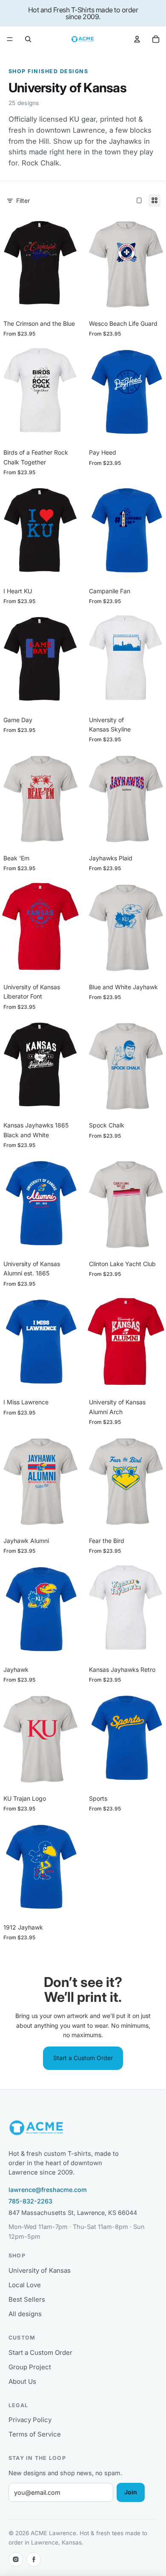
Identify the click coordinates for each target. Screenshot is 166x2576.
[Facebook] (34, 2559)
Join (131, 2492)
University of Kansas (40, 2270)
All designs (25, 2314)
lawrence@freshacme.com (48, 2190)
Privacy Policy (30, 2420)
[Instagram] (16, 2559)
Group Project (30, 2367)
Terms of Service (35, 2434)
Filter (23, 201)
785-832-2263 (30, 2201)
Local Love (25, 2285)
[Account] (137, 39)
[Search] (28, 39)
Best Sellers (27, 2299)
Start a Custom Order (83, 2058)
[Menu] (10, 39)
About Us (22, 2381)
